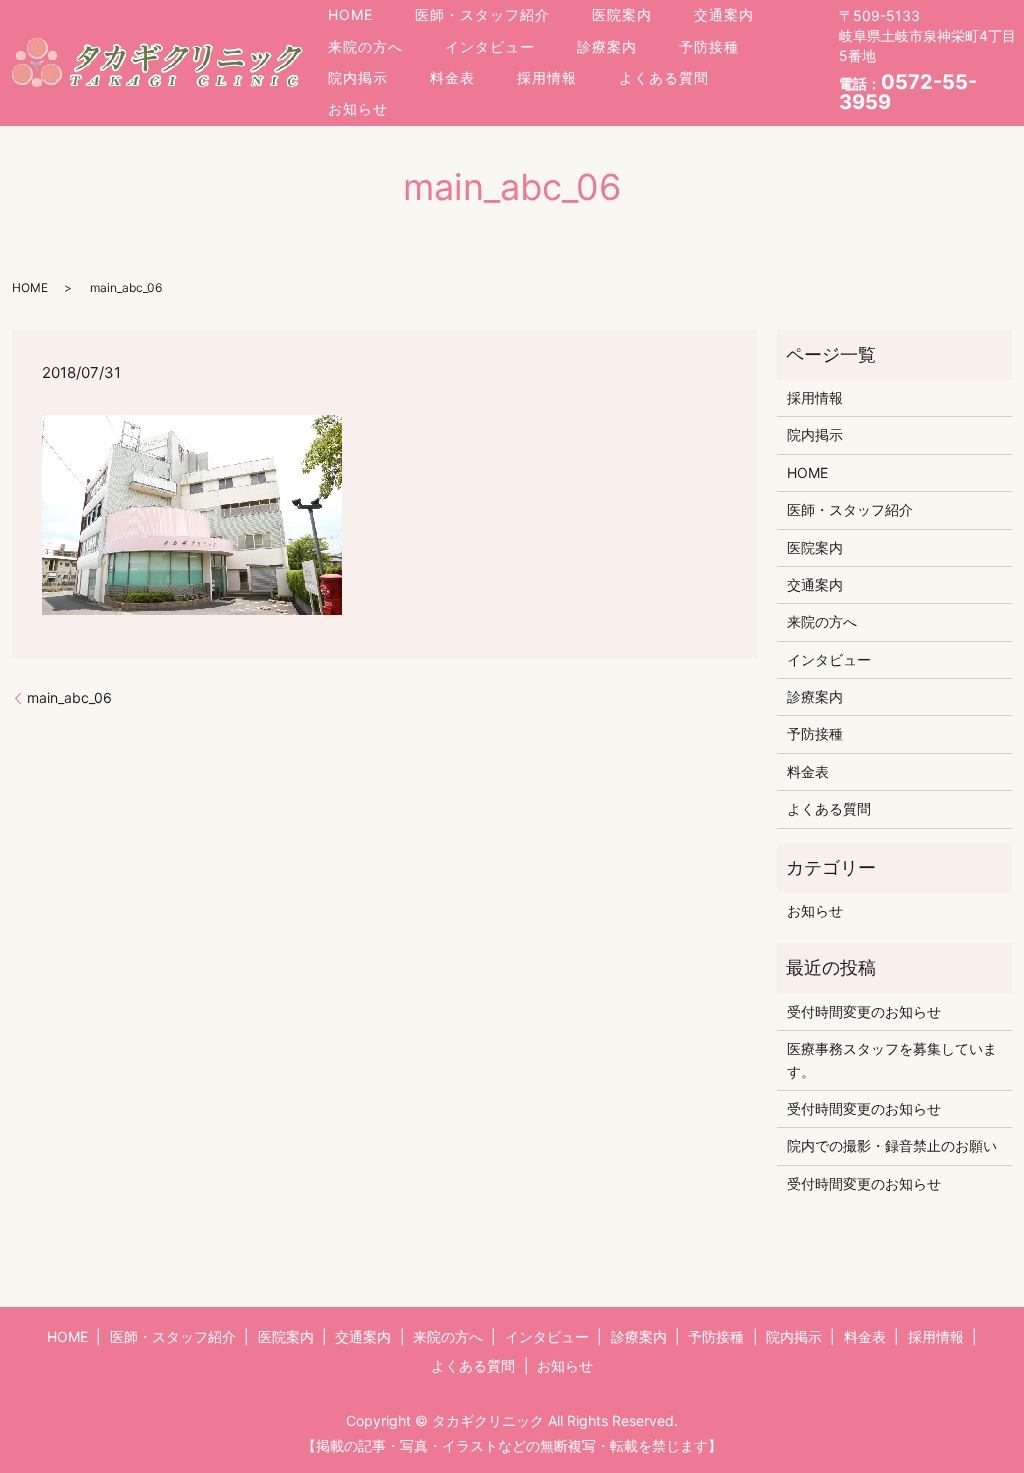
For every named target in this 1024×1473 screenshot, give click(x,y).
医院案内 (622, 14)
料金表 (452, 77)
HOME (350, 14)
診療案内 (607, 46)
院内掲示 (358, 77)
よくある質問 (664, 77)
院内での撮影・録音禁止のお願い (892, 1145)
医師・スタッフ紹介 (482, 14)
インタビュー (490, 46)
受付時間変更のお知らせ (864, 1011)
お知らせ (358, 108)
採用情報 (547, 77)
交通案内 (724, 14)
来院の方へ (365, 46)
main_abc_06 (69, 697)
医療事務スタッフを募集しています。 (892, 1059)
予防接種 (709, 46)
